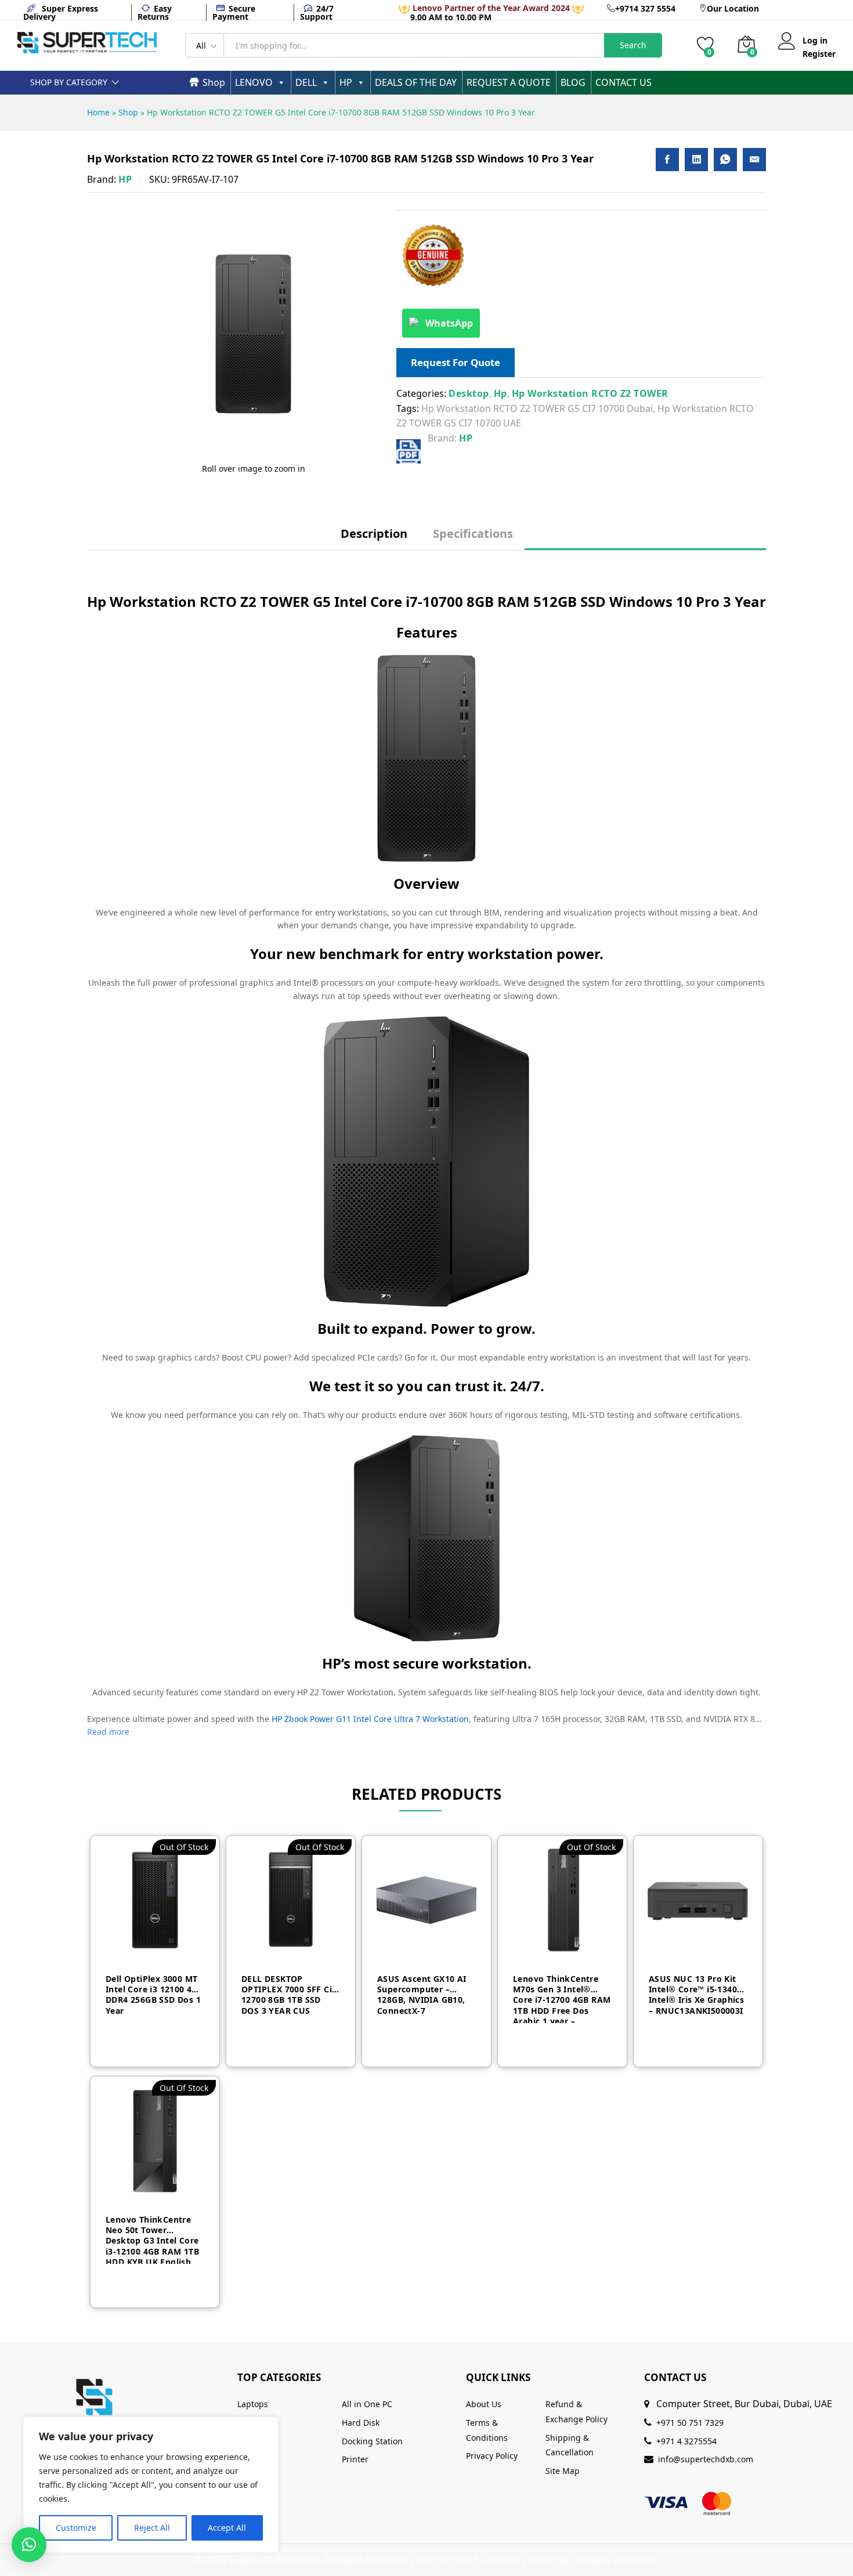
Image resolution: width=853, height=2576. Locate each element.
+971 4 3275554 (686, 2441)
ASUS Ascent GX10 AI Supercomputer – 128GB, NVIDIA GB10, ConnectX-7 (422, 1995)
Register (819, 54)
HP (346, 82)
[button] (29, 2545)
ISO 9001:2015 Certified (468, 2560)
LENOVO (254, 82)
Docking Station (372, 2441)
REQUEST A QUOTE (509, 82)
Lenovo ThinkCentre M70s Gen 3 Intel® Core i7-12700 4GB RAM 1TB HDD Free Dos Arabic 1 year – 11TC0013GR (562, 1998)
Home (98, 112)
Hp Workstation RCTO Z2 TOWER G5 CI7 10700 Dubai (537, 408)
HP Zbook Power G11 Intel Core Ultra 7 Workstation (370, 1719)
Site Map (563, 2471)
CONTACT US (624, 82)
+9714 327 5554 (645, 8)
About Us (484, 2404)
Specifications (473, 534)
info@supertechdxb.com (706, 2459)
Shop (214, 82)
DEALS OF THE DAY (416, 82)
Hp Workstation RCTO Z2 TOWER (590, 393)
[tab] (374, 539)
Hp (500, 393)
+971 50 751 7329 (690, 2423)
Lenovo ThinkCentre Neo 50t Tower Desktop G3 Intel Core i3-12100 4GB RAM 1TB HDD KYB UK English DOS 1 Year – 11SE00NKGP (152, 2239)
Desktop (469, 393)
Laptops (253, 2404)
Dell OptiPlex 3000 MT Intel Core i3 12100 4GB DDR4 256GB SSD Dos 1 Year (154, 1995)
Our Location (733, 8)
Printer (355, 2459)
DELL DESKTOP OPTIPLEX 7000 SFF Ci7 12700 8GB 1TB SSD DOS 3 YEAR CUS (289, 1995)
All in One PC (367, 2404)
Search (633, 45)
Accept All (227, 2528)
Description (374, 534)
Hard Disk (361, 2423)
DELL (306, 82)
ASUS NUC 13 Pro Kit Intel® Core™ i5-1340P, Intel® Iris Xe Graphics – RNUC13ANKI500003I (696, 1995)
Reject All (152, 2528)
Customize (76, 2528)
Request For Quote (456, 362)
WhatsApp (449, 323)
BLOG (573, 82)
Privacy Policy (492, 2456)
